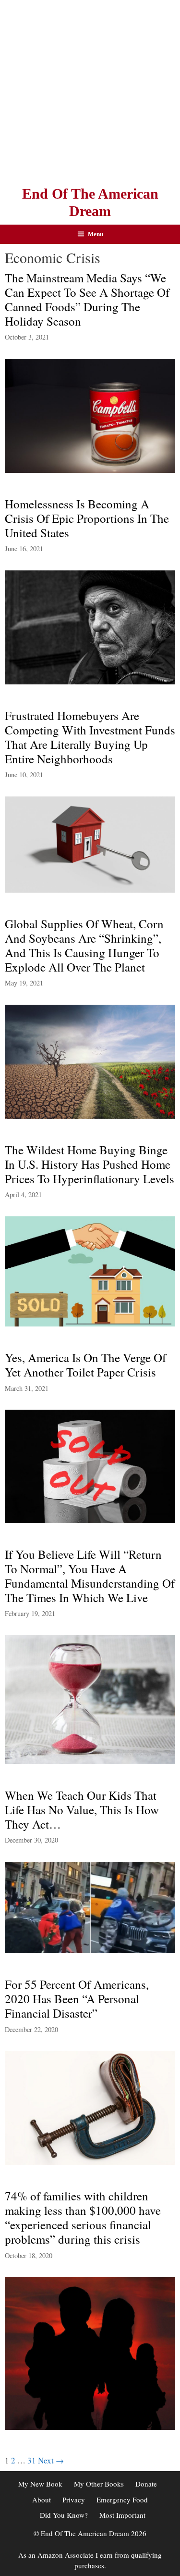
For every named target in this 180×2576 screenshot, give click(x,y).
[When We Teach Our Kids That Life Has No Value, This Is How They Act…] (90, 1950)
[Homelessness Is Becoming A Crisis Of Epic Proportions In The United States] (90, 681)
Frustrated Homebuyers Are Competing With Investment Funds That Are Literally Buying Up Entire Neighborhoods (90, 737)
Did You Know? (64, 2515)
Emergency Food (122, 2500)
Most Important (122, 2515)
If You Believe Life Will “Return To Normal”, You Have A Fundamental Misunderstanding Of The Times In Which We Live (90, 1576)
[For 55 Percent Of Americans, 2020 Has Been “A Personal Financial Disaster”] (90, 2162)
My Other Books (99, 2484)
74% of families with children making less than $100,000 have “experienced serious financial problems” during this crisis (83, 2217)
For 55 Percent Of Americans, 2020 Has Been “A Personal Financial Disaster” (77, 1999)
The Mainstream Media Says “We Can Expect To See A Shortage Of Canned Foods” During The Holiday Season (87, 299)
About (42, 2500)
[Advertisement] (90, 90)
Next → (51, 2460)
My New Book (40, 2484)
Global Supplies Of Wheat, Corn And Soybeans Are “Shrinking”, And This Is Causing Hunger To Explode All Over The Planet (84, 945)
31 (32, 2460)
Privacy (74, 2500)
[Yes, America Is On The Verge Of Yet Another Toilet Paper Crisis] (90, 1520)
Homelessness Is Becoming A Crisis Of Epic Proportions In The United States (87, 518)
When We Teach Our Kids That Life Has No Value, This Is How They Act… (82, 1810)
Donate (146, 2484)
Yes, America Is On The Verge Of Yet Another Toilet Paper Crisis (85, 1365)
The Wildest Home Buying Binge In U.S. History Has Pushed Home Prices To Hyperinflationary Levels (90, 1164)
